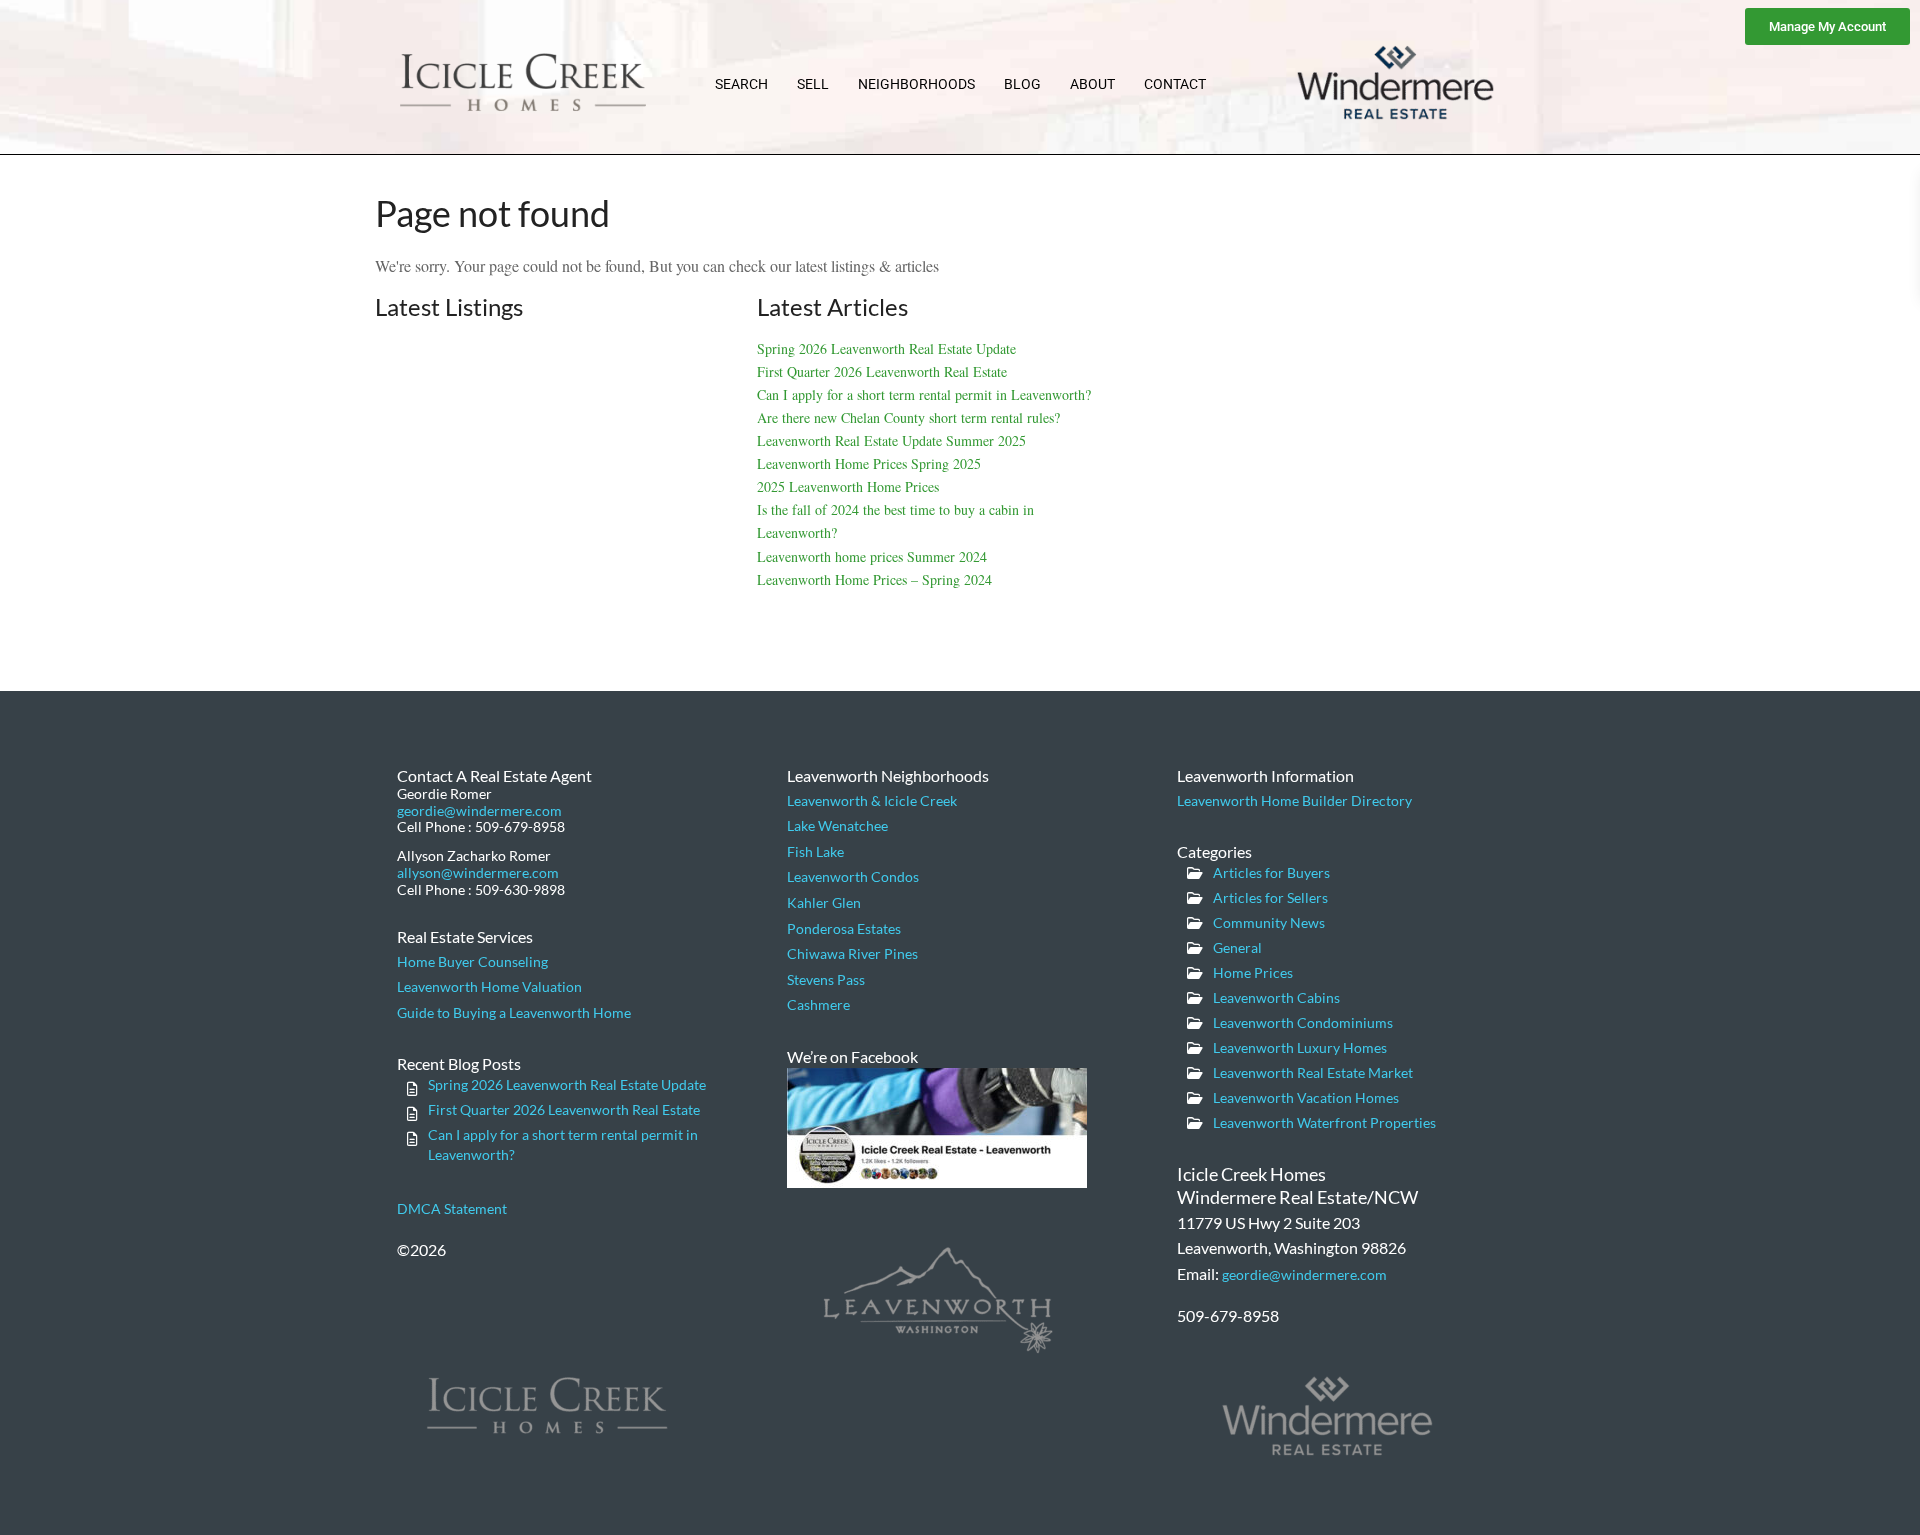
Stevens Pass (826, 979)
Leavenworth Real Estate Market (1313, 1072)
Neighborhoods (916, 84)
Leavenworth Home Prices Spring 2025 (869, 463)
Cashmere (818, 1004)
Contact (1175, 84)
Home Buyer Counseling (472, 961)
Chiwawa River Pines (852, 953)
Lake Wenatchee (837, 825)
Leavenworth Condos (853, 876)
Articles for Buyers (1271, 872)
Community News (1269, 922)
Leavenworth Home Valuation (489, 986)
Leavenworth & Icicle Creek (872, 800)
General (1237, 947)
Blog (1022, 84)
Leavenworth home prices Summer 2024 (872, 556)
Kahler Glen (824, 902)
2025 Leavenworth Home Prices (848, 486)
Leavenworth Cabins (1276, 997)
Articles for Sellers (1270, 897)
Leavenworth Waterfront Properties (1324, 1122)
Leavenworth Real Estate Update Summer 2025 (891, 440)
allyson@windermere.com (478, 872)
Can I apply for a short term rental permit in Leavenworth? (924, 394)
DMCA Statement (452, 1208)
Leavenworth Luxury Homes (1300, 1047)
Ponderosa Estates (844, 928)
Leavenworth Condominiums (1303, 1022)
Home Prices (1253, 972)
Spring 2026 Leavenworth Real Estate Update (886, 348)
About (1092, 84)
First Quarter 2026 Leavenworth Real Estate (882, 371)
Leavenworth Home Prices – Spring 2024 (874, 579)
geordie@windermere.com (479, 810)
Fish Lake (815, 851)
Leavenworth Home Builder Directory (1294, 800)
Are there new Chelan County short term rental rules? (908, 417)
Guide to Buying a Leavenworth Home (514, 1012)
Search (741, 84)
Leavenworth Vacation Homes (1306, 1097)
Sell (813, 84)
